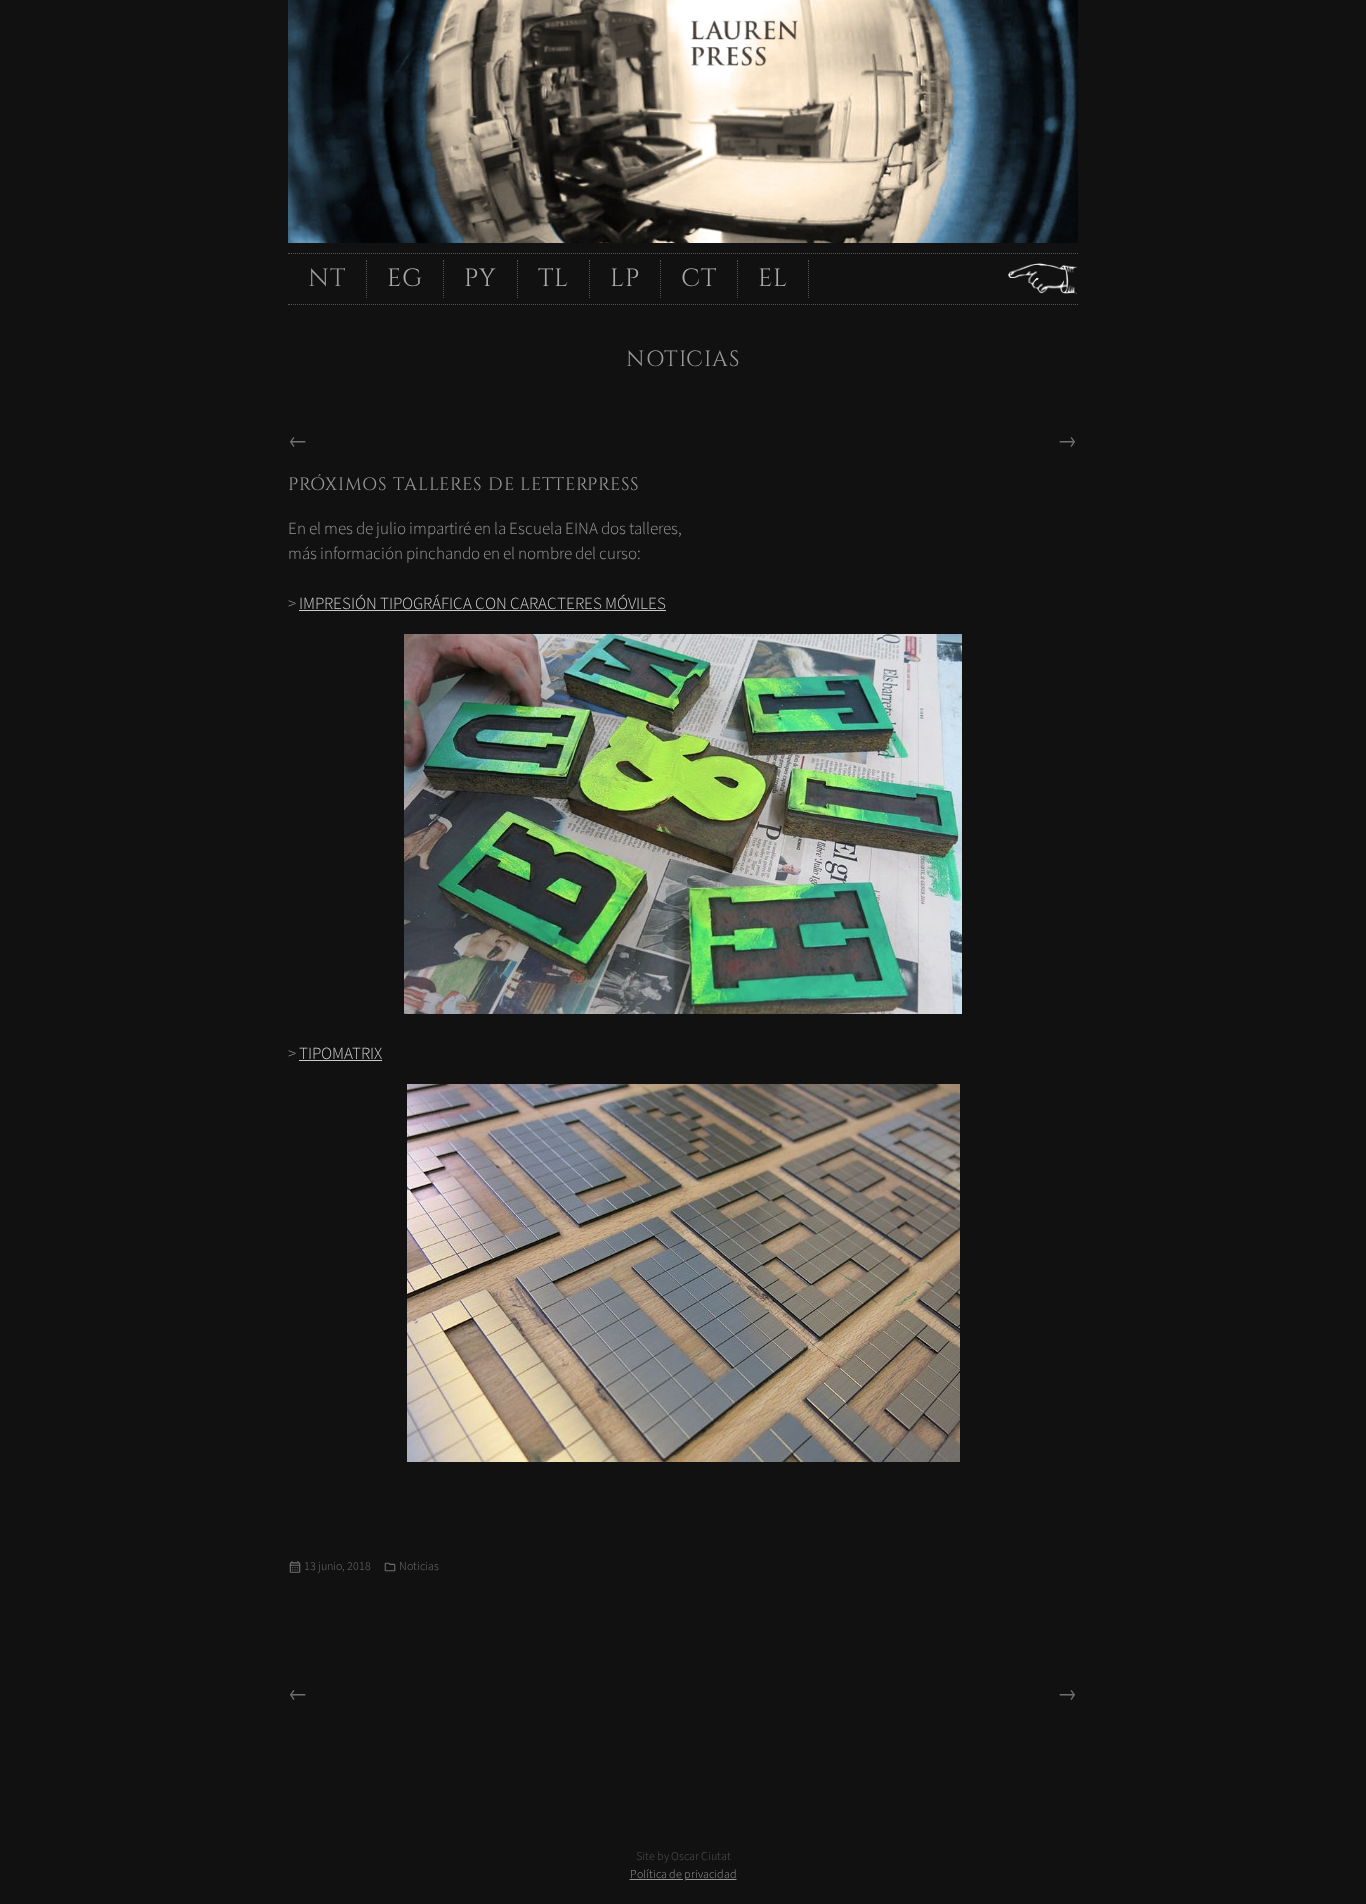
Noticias (419, 1566)
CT (699, 278)
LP (625, 278)
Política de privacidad (683, 1874)
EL (773, 278)
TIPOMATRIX (340, 1054)
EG (405, 278)
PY (480, 278)
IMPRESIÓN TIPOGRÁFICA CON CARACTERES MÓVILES (482, 604)
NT (327, 278)
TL (553, 278)
